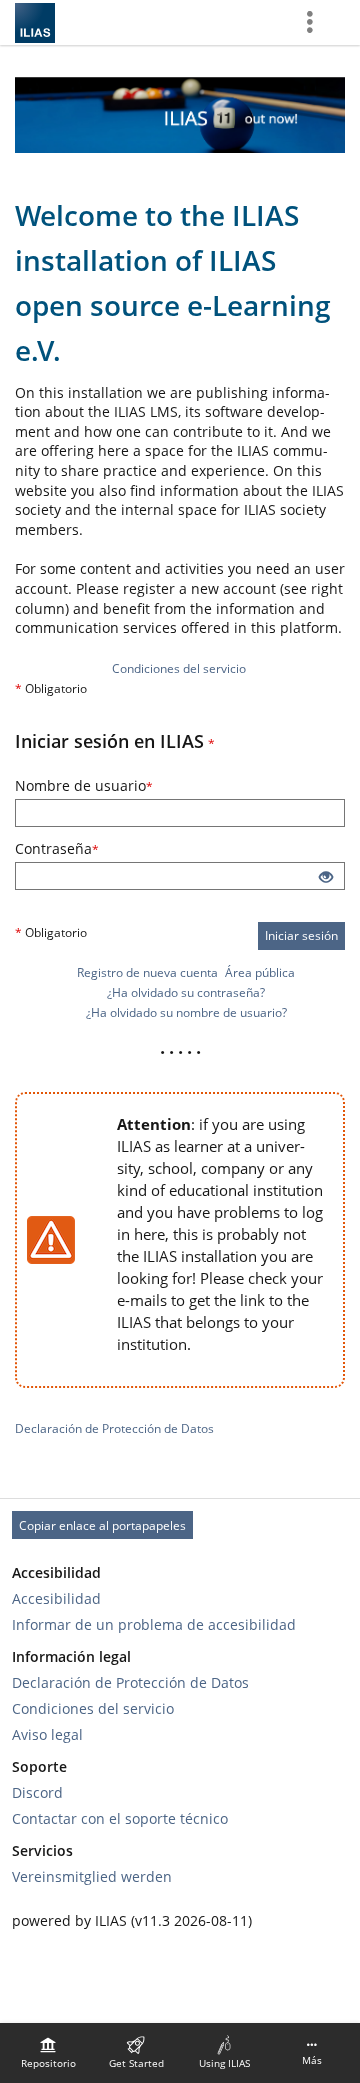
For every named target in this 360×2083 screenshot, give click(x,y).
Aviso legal (47, 1734)
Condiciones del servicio (179, 668)
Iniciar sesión (301, 935)
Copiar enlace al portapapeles (102, 1525)
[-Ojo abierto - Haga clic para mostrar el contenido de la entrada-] (326, 878)
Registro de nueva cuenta (147, 972)
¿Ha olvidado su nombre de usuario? (186, 1012)
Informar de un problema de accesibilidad (154, 1624)
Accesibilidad (56, 1598)
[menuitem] (48, 2053)
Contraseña (90, 848)
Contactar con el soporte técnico (120, 1818)
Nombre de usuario (117, 785)
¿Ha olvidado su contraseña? (186, 992)
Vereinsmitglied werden (92, 1876)
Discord (37, 1792)
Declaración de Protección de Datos (114, 1428)
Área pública (260, 972)
